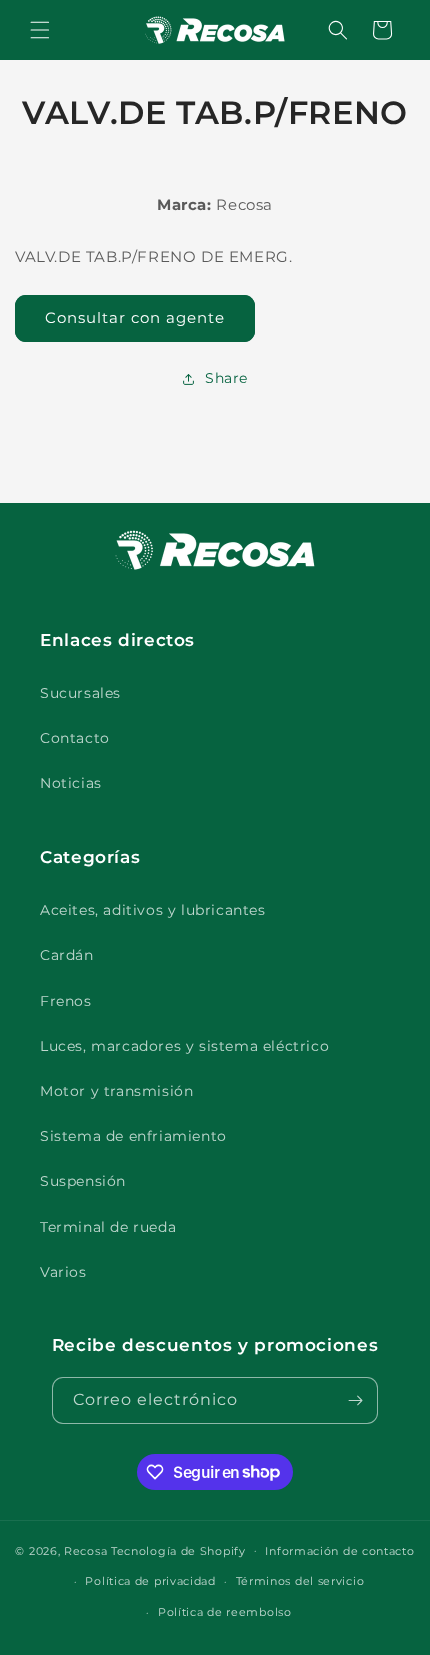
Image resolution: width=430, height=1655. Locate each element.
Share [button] (226, 378)
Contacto (75, 738)
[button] (40, 30)
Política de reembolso (225, 1612)
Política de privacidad (150, 1581)
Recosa (87, 1550)
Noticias (71, 783)
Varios (63, 1272)
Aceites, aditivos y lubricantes (153, 910)
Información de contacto (339, 1551)
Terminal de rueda (108, 1227)
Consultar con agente (135, 317)
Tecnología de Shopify (178, 1550)
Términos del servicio (300, 1581)
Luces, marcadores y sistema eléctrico (184, 1046)
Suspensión (83, 1181)
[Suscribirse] (355, 1400)
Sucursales (80, 693)
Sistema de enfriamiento (133, 1136)
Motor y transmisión (116, 1091)
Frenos (66, 1001)
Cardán (67, 955)
